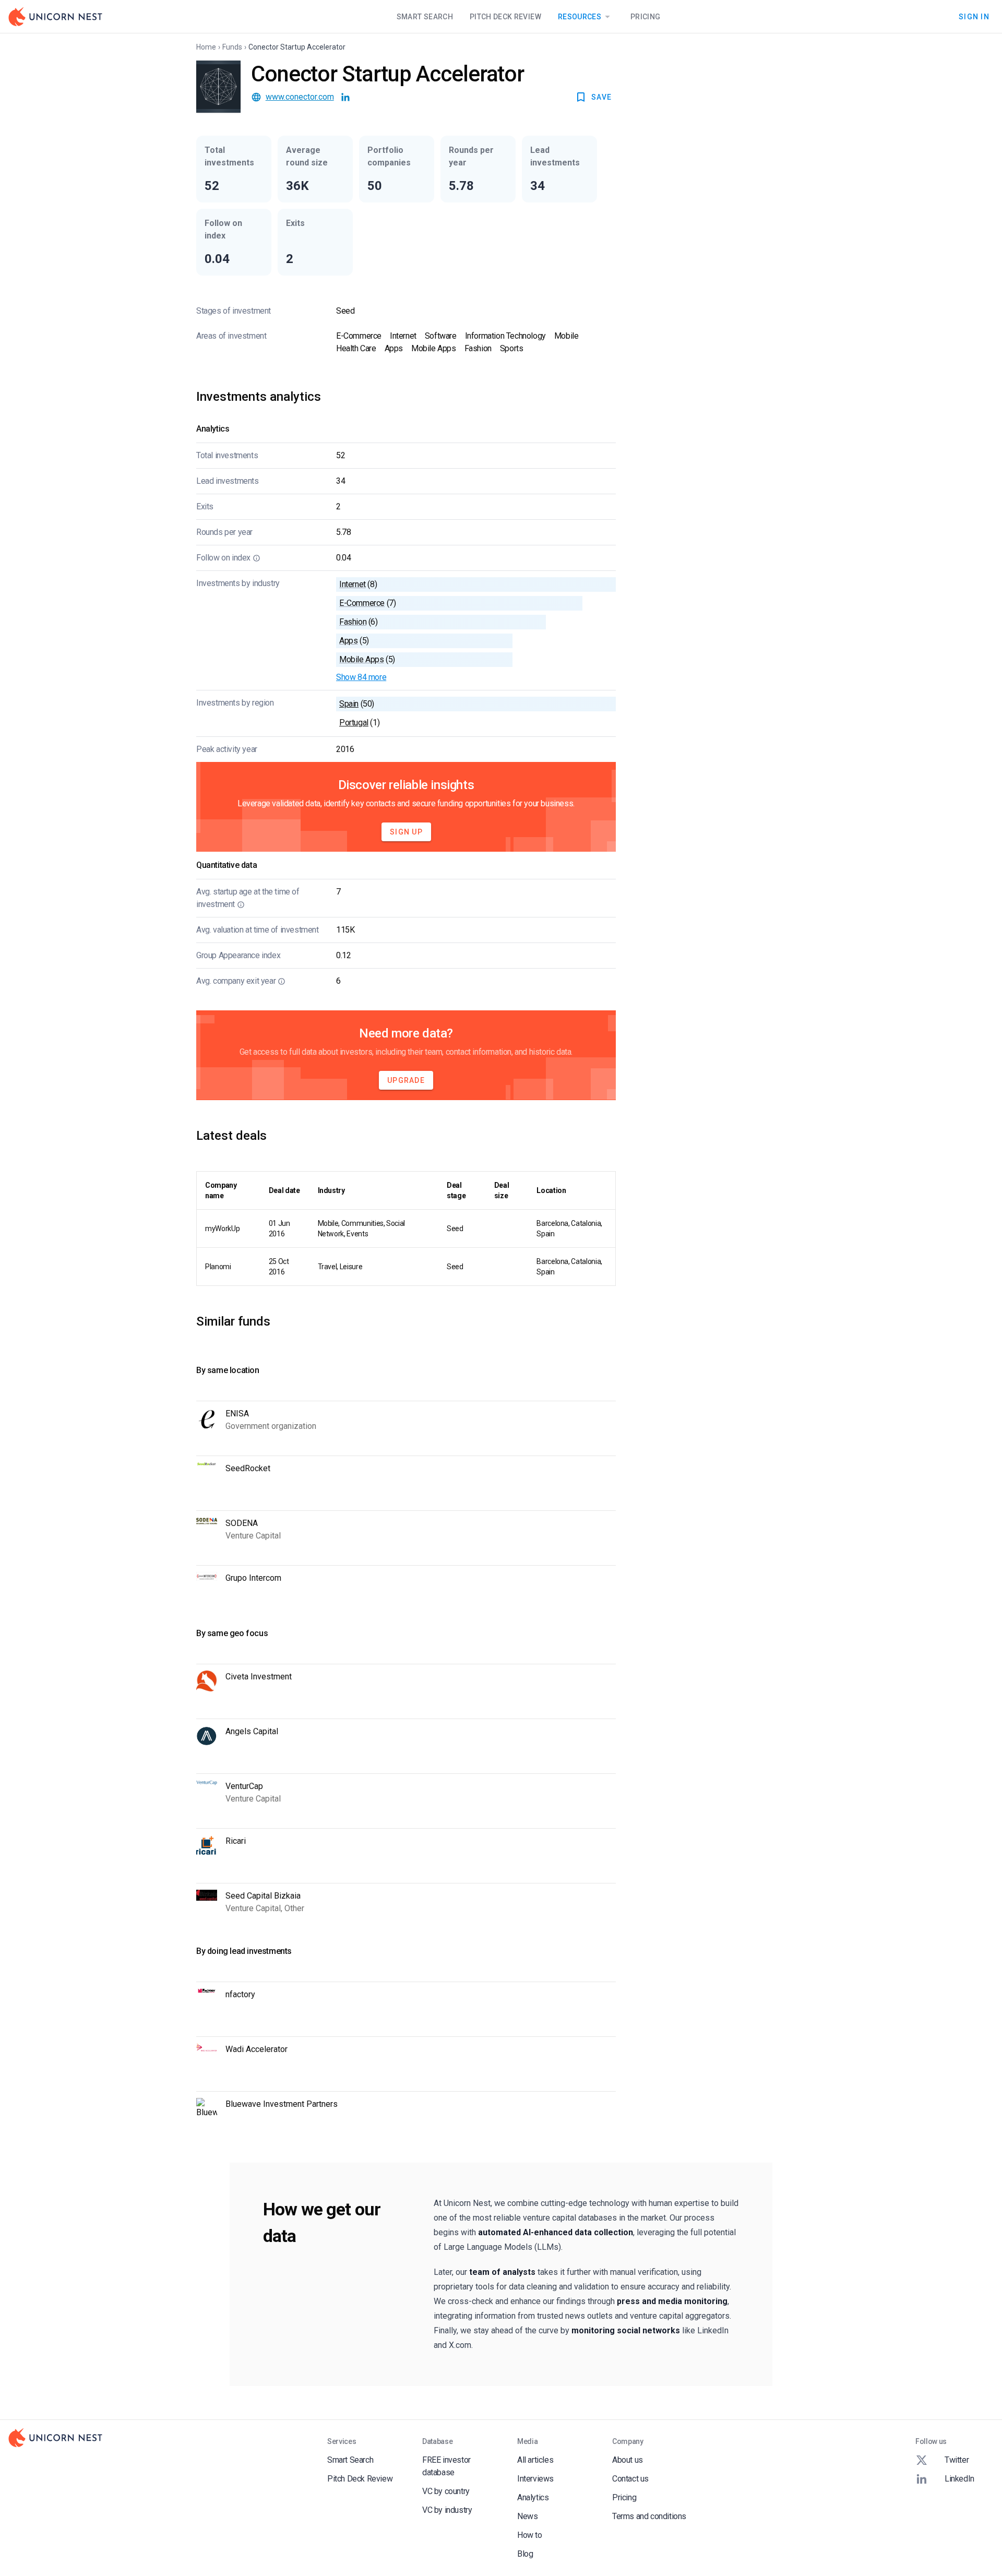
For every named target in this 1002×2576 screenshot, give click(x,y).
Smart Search (425, 17)
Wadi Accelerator (257, 2049)
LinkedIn (959, 2479)
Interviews (535, 2479)
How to (530, 2535)
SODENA (242, 1523)
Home (206, 47)
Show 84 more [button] (361, 677)
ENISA (237, 1414)
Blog (525, 2554)
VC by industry (447, 2510)
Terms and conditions (649, 2516)
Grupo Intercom (253, 1578)
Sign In (974, 16)
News (527, 2516)
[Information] (257, 558)
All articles (535, 2460)
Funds (232, 47)
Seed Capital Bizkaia (263, 1896)
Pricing (645, 17)
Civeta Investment (259, 1677)
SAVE (601, 97)
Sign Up (406, 832)
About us (628, 2460)
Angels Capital (252, 1731)
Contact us (630, 2479)
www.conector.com (300, 97)
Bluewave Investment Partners (282, 2104)
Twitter (957, 2460)
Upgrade (406, 1080)
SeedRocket (248, 1468)
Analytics (533, 2497)
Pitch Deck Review (505, 17)
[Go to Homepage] (55, 17)
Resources (580, 17)
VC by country (446, 2491)
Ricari (236, 1841)
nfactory (240, 1994)
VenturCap (244, 1786)
